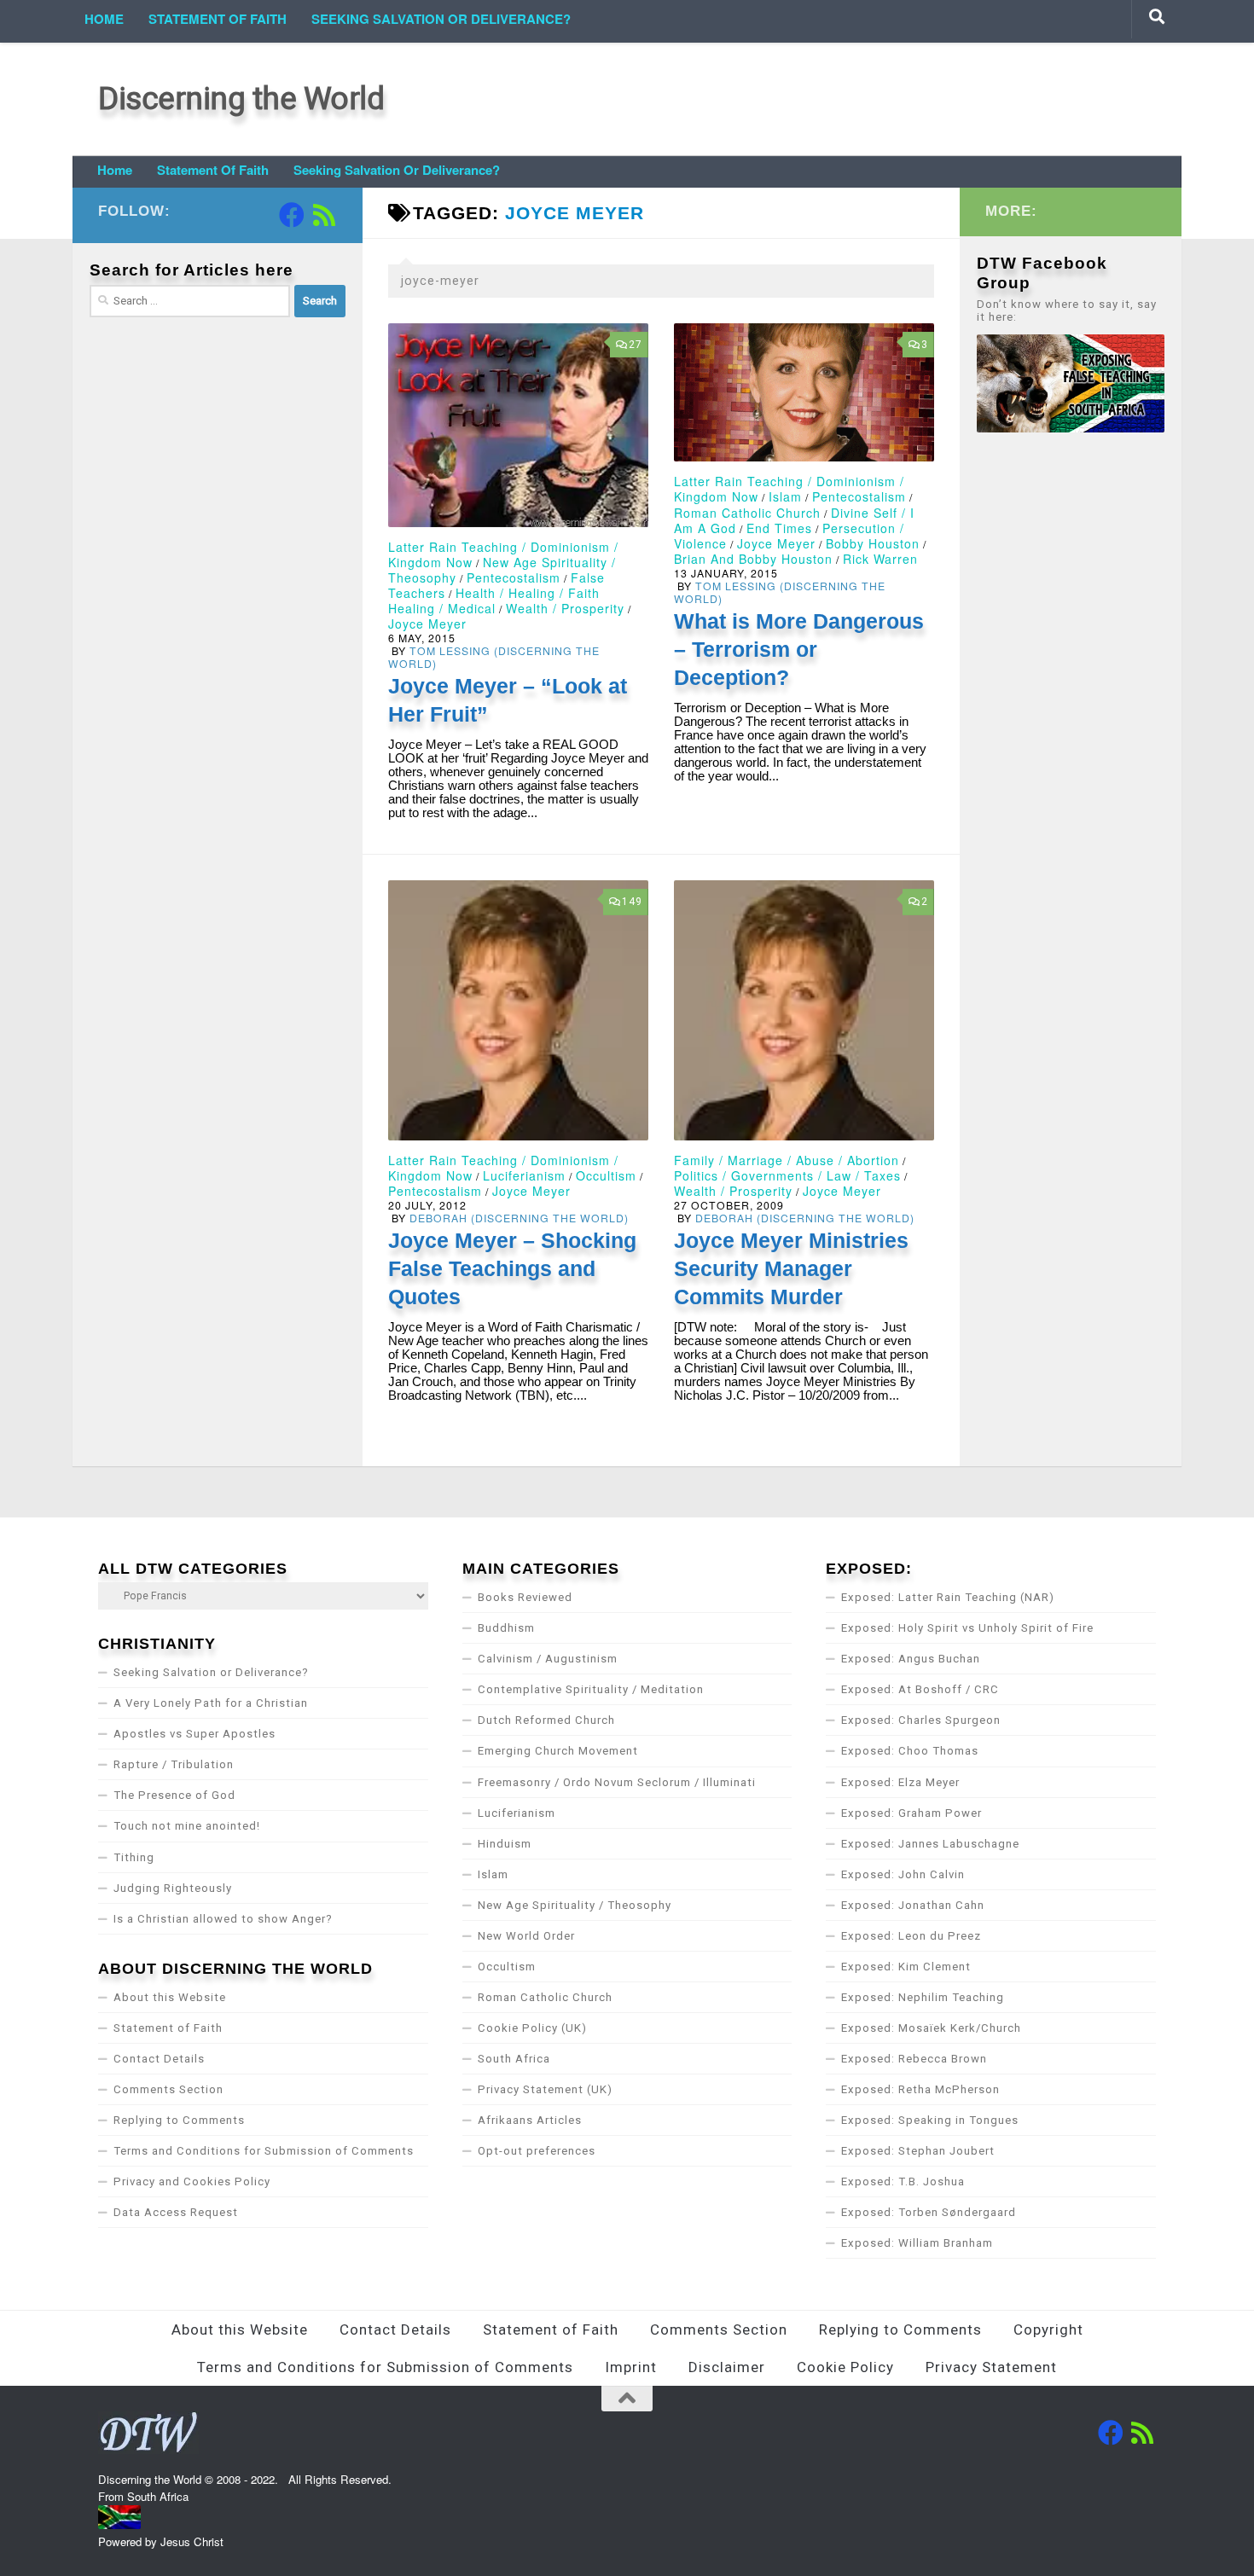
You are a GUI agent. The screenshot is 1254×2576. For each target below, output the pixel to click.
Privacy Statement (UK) (545, 2089)
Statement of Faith (218, 19)
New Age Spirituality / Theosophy (575, 1905)
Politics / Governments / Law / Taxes (787, 1175)
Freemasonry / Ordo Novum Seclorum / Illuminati (617, 1782)
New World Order (526, 1936)
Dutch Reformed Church (546, 1720)
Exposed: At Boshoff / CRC (920, 1689)
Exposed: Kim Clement (906, 1967)
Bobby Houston (873, 543)
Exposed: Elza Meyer (900, 1782)
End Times (779, 528)
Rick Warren (880, 559)
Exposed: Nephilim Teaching (923, 1997)
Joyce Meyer (427, 624)
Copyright (1048, 2329)
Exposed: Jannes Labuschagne (930, 1844)
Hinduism (505, 1844)
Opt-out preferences (537, 2151)
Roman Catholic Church (747, 513)
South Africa (514, 2059)
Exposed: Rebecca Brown (914, 2059)
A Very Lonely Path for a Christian (211, 1703)
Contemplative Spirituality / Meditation (591, 1689)
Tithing (134, 1857)
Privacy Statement (991, 2367)
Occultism (606, 1175)
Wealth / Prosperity (565, 608)
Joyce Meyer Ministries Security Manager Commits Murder (791, 1268)
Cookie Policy (845, 2367)
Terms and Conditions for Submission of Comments (264, 2151)
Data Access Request (176, 2212)
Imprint (631, 2367)
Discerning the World (241, 99)
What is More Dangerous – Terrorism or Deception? (799, 649)
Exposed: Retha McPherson (920, 2089)
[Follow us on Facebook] (292, 215)
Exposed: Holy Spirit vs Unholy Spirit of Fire (967, 1628)
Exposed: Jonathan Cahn (913, 1905)
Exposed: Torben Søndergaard (929, 2212)
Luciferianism (524, 1175)
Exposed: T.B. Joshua (903, 2181)
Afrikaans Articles (530, 2120)
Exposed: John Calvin (903, 1874)
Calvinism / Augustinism (548, 1659)
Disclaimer (727, 2367)
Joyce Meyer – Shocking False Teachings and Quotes (512, 1268)
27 (636, 345)
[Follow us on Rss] (324, 215)
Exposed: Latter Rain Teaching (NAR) (948, 1597)
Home (104, 19)
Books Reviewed (525, 1597)
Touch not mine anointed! (187, 1826)
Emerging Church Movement (558, 1751)
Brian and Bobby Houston (753, 559)
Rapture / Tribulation (174, 1764)
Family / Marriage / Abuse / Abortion (787, 1160)
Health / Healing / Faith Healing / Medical (494, 600)
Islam (785, 496)
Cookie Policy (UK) (532, 2028)
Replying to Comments (179, 2120)
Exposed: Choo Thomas (910, 1751)
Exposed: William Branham (917, 2243)
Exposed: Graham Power (911, 1813)
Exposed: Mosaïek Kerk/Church (931, 2028)
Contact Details (159, 2059)
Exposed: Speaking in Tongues (930, 2120)
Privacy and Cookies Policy (192, 2181)
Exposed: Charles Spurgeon (921, 1720)
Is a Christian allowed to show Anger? (223, 1919)
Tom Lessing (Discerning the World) (494, 657)
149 (632, 902)
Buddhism (506, 1628)
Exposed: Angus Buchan (911, 1659)
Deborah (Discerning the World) (519, 1218)
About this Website (170, 1997)
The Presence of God (174, 1795)
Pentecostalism (514, 577)
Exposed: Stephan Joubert (918, 2151)
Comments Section (168, 2089)
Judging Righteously (173, 1888)
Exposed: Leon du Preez (911, 1936)
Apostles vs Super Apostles (194, 1734)
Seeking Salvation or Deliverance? (441, 19)
